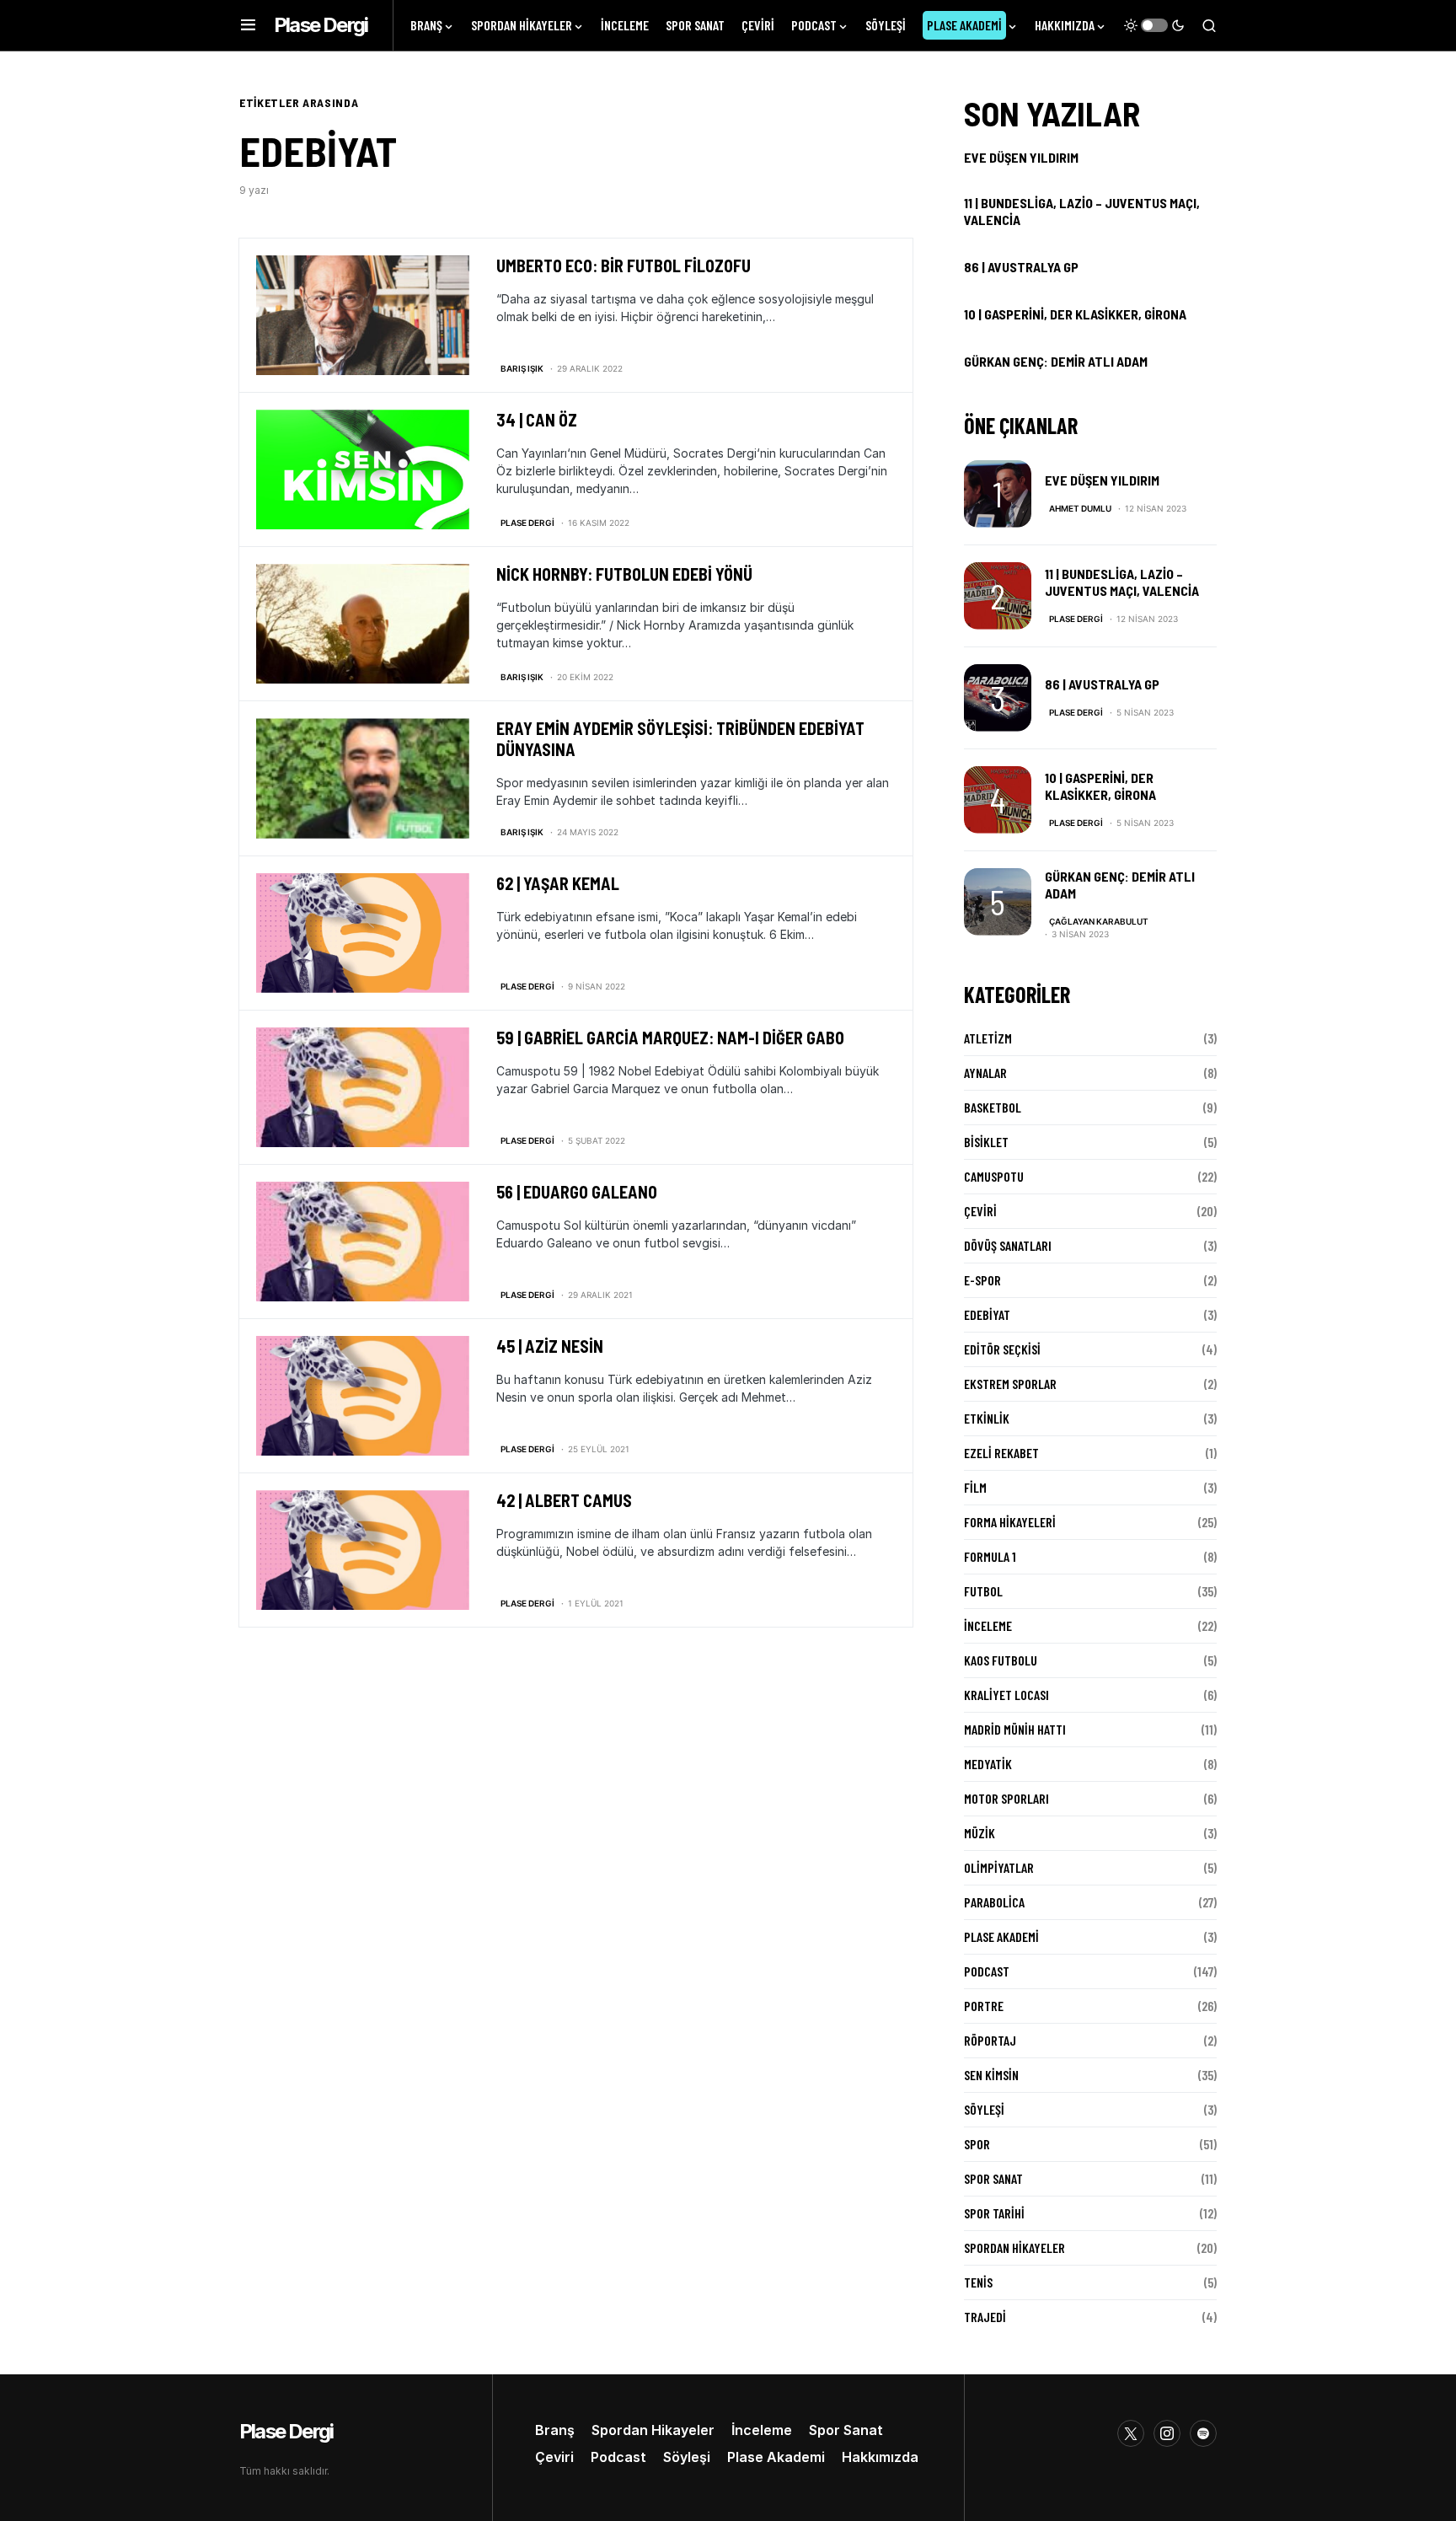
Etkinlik (987, 1418)
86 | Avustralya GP (1021, 267)
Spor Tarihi (994, 2213)
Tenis (978, 2282)
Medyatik (988, 1764)
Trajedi (985, 2317)
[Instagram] (1167, 2433)
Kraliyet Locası (1006, 1695)
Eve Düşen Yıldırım (1021, 157)
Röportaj (990, 2040)
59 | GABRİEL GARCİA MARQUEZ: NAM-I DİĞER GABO (670, 1038)
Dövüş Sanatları (1008, 1245)
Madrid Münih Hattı (1015, 1729)
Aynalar (985, 1073)
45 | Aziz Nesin (550, 1346)
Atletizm (988, 1038)
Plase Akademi (1001, 1936)
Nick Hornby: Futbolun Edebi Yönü (624, 574)
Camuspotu (994, 1176)
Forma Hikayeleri (1010, 1522)
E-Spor (982, 1280)
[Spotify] (1203, 2433)
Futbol (983, 1591)
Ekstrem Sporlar (1010, 1384)
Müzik (980, 1833)
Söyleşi (984, 2109)
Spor (977, 2144)
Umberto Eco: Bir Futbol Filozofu (624, 266)
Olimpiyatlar (999, 1867)
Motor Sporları (1006, 1798)
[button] (248, 25)
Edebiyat (987, 1314)
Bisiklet (986, 1142)
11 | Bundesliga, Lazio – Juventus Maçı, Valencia (1082, 211)
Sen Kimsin (991, 2075)
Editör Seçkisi (1002, 1349)
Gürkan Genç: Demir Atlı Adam (1056, 361)
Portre (984, 2006)
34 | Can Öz (537, 420)
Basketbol (993, 1107)
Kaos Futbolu (1001, 1660)
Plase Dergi (321, 25)
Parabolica (994, 1902)
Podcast (987, 1971)
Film (975, 1487)
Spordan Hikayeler (1014, 2247)
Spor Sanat (993, 2178)
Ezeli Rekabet (1001, 1453)
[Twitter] (1131, 2433)
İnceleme (988, 1625)
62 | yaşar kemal (558, 883)
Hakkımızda (880, 2457)
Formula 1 (990, 1556)
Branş (555, 2430)
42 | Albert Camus (564, 1500)
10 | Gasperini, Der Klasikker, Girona (1075, 314)
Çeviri (980, 1211)
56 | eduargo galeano (577, 1192)
